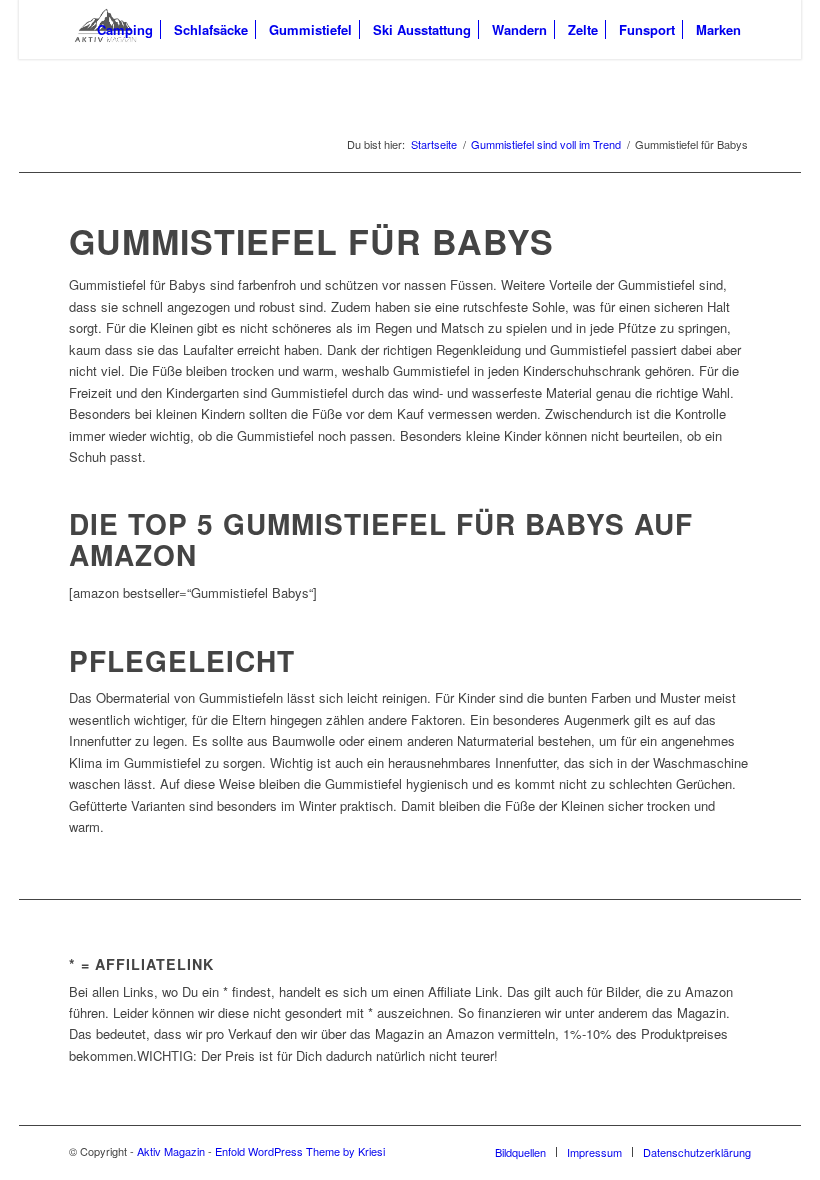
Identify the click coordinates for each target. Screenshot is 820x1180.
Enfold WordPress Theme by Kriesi (300, 1151)
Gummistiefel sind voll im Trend (546, 144)
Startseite (434, 144)
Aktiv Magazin (171, 1151)
